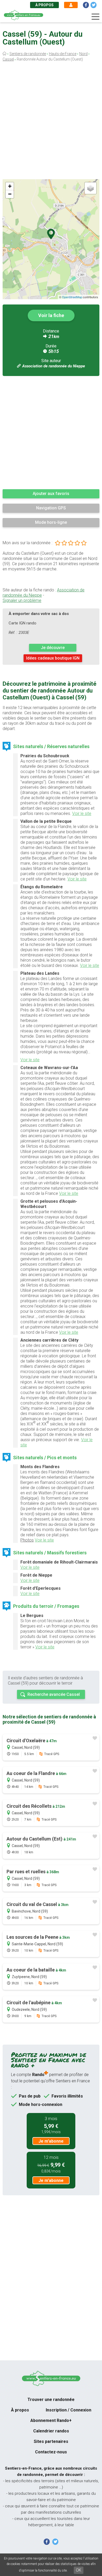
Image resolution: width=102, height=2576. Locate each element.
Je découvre (53, 648)
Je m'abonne (51, 2141)
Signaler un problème (22, 600)
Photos (27, 1540)
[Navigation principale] (95, 17)
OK (79, 2570)
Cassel (8, 59)
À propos (44, 5)
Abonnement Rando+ (51, 2420)
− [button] (10, 194)
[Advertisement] (51, 122)
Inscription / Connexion (69, 2410)
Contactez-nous (51, 2452)
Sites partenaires (51, 2441)
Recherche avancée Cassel (54, 1694)
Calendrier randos (51, 2431)
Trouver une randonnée (51, 2400)
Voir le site (82, 813)
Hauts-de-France (63, 54)
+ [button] (10, 186)
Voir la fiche (51, 315)
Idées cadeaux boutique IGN (53, 658)
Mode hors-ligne (51, 522)
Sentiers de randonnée (28, 54)
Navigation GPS (51, 508)
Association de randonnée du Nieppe (54, 366)
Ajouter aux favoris (51, 494)
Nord (83, 54)
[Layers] (90, 188)
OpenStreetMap (72, 297)
